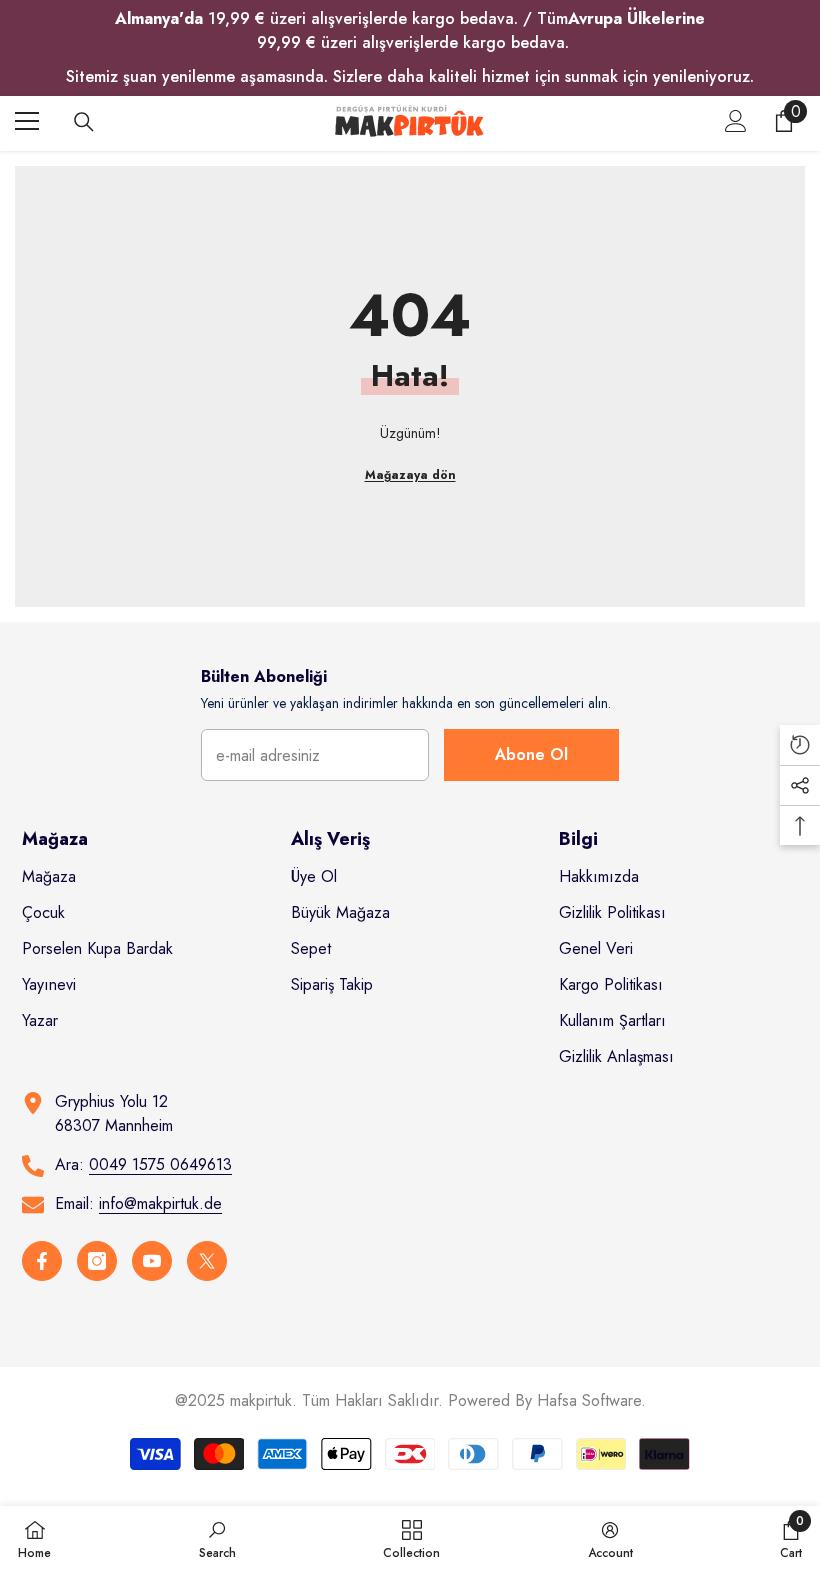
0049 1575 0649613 (160, 1164)
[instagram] (97, 1261)
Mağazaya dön (410, 475)
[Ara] (84, 122)
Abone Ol (531, 754)
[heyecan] (207, 1261)
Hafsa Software (589, 1400)
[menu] (27, 121)
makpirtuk (261, 1400)
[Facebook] (42, 1261)
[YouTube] (152, 1261)
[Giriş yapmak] (736, 121)
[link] (217, 1538)
